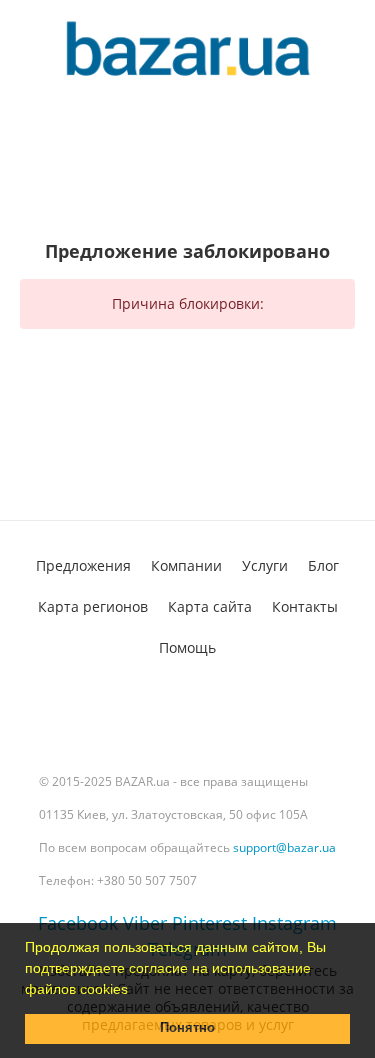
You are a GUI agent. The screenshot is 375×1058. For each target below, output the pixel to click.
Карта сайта (210, 606)
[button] (135, 991)
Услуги (265, 565)
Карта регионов (93, 606)
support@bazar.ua (284, 847)
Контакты (305, 606)
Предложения (83, 565)
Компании (186, 565)
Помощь (187, 647)
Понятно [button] (187, 1028)
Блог (323, 565)
